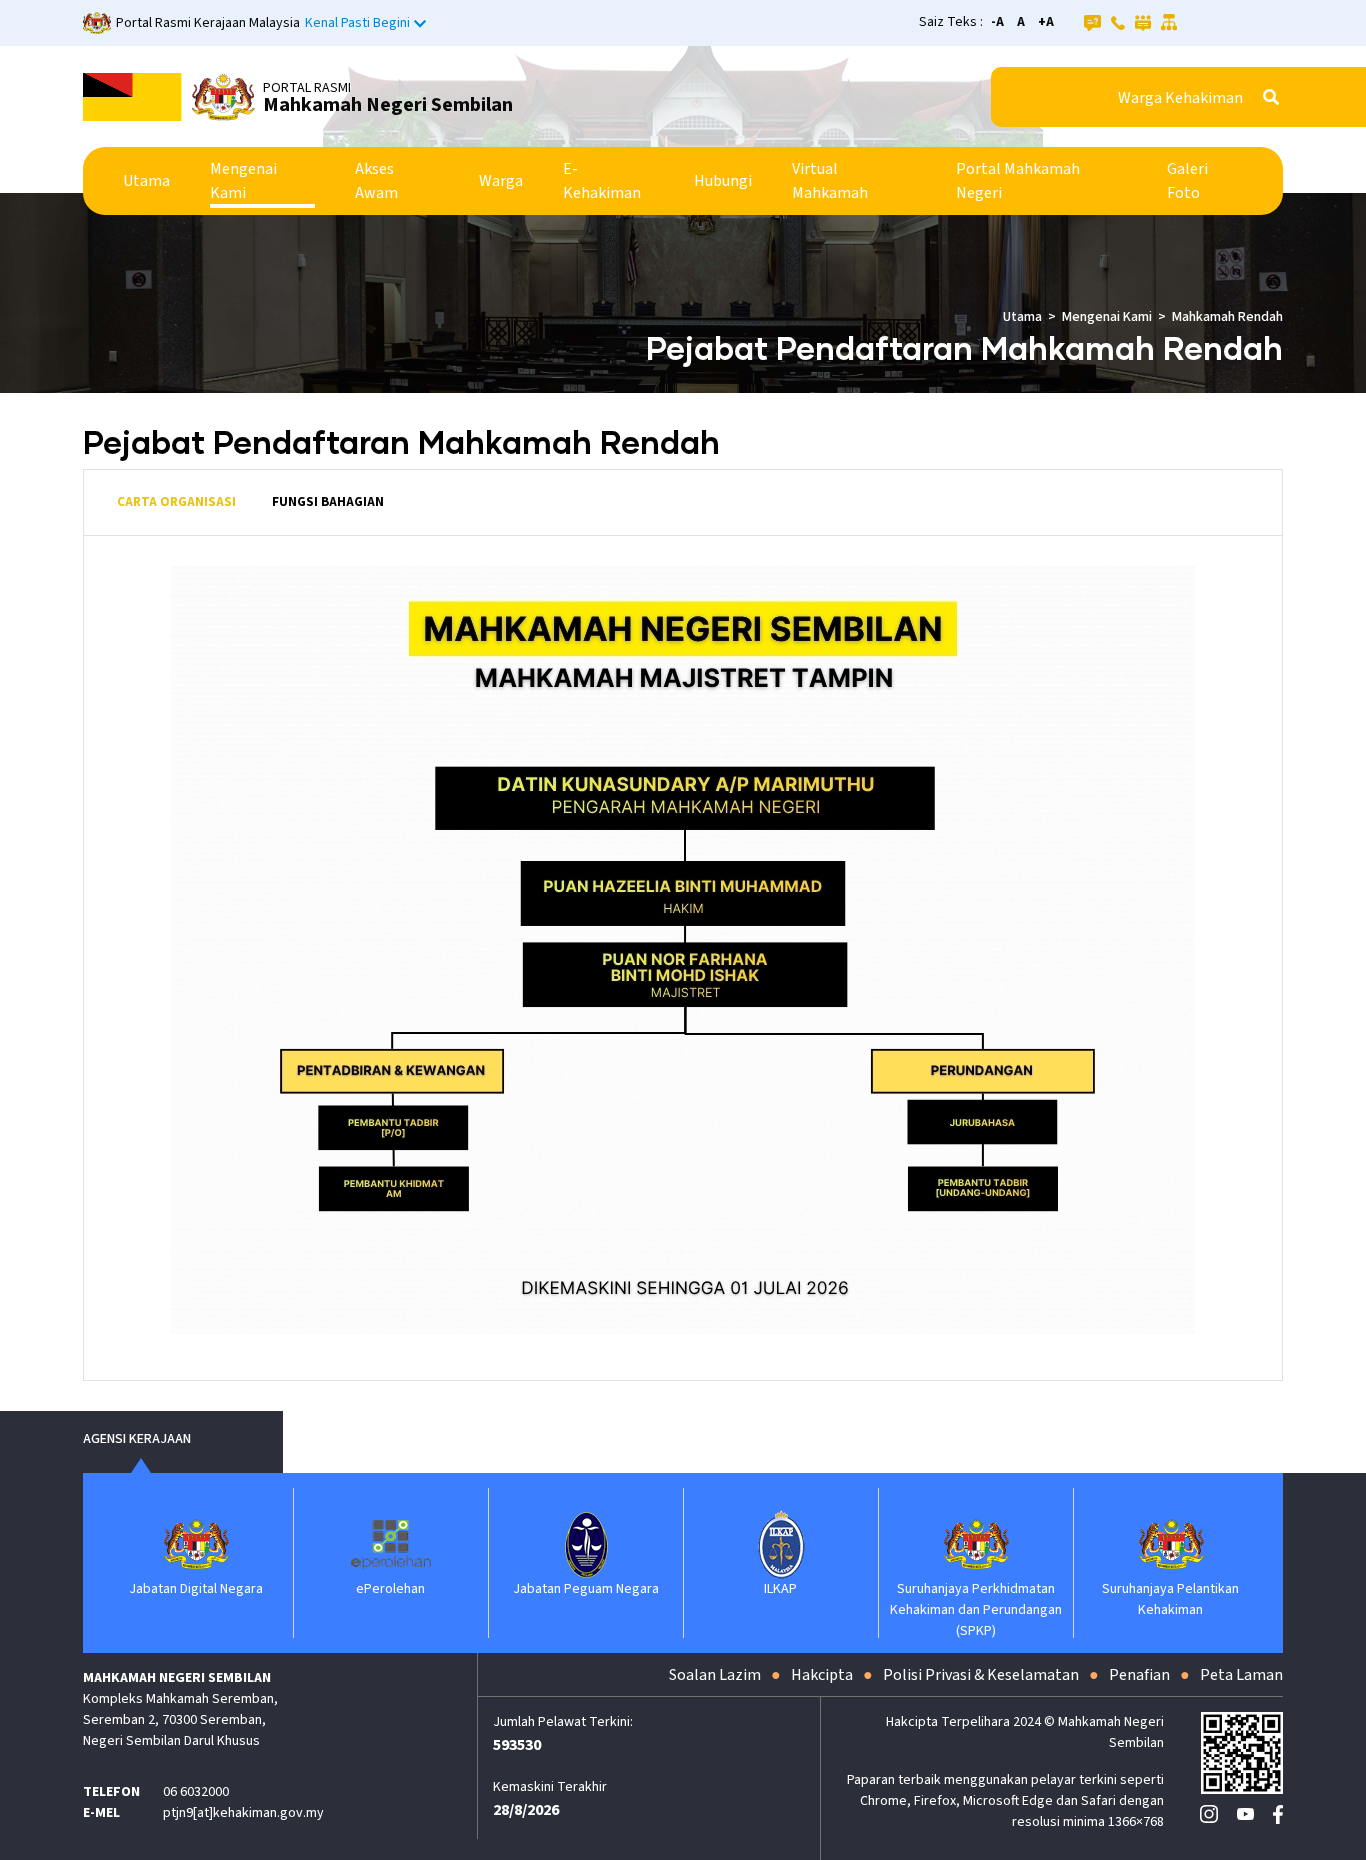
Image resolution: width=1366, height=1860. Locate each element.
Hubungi (723, 181)
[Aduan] (1143, 22)
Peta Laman (1241, 1675)
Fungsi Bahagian (328, 502)
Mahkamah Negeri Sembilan (388, 105)
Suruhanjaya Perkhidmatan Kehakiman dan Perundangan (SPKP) (976, 1610)
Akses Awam (376, 181)
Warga (501, 181)
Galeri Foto (1187, 181)
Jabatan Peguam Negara (586, 1589)
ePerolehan (390, 1589)
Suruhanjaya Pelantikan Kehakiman (1170, 1599)
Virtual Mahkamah (830, 181)
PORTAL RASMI (307, 88)
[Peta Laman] (1169, 22)
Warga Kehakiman (1180, 98)
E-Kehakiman (602, 181)
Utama (146, 181)
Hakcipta (822, 1675)
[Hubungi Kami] (1118, 22)
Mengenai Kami (243, 181)
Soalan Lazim (715, 1675)
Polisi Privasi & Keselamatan (981, 1675)
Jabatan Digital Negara (196, 1589)
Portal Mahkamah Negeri (1018, 181)
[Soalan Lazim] (1092, 22)
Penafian (1139, 1675)
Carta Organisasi (176, 502)
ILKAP (780, 1589)
